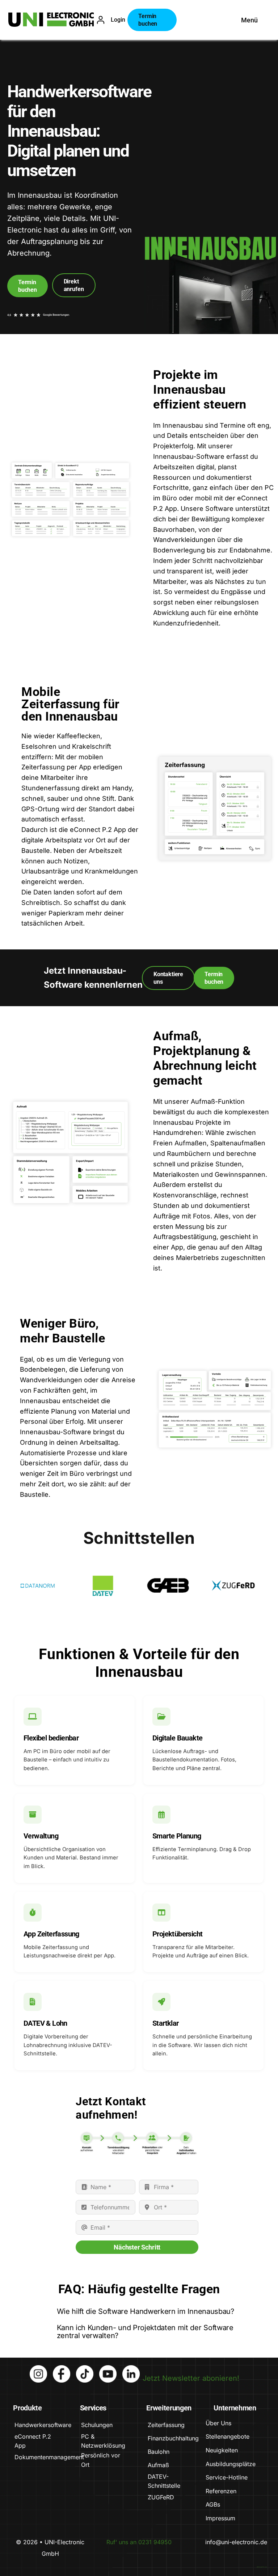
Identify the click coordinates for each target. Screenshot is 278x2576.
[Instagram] (38, 2369)
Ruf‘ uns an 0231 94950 (139, 2542)
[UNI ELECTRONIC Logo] (51, 16)
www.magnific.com (262, 2567)
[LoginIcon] (101, 19)
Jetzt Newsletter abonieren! (191, 2378)
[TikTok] (85, 2369)
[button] (139, 2312)
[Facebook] (62, 2369)
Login (118, 20)
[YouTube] (108, 2369)
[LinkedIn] (131, 2369)
